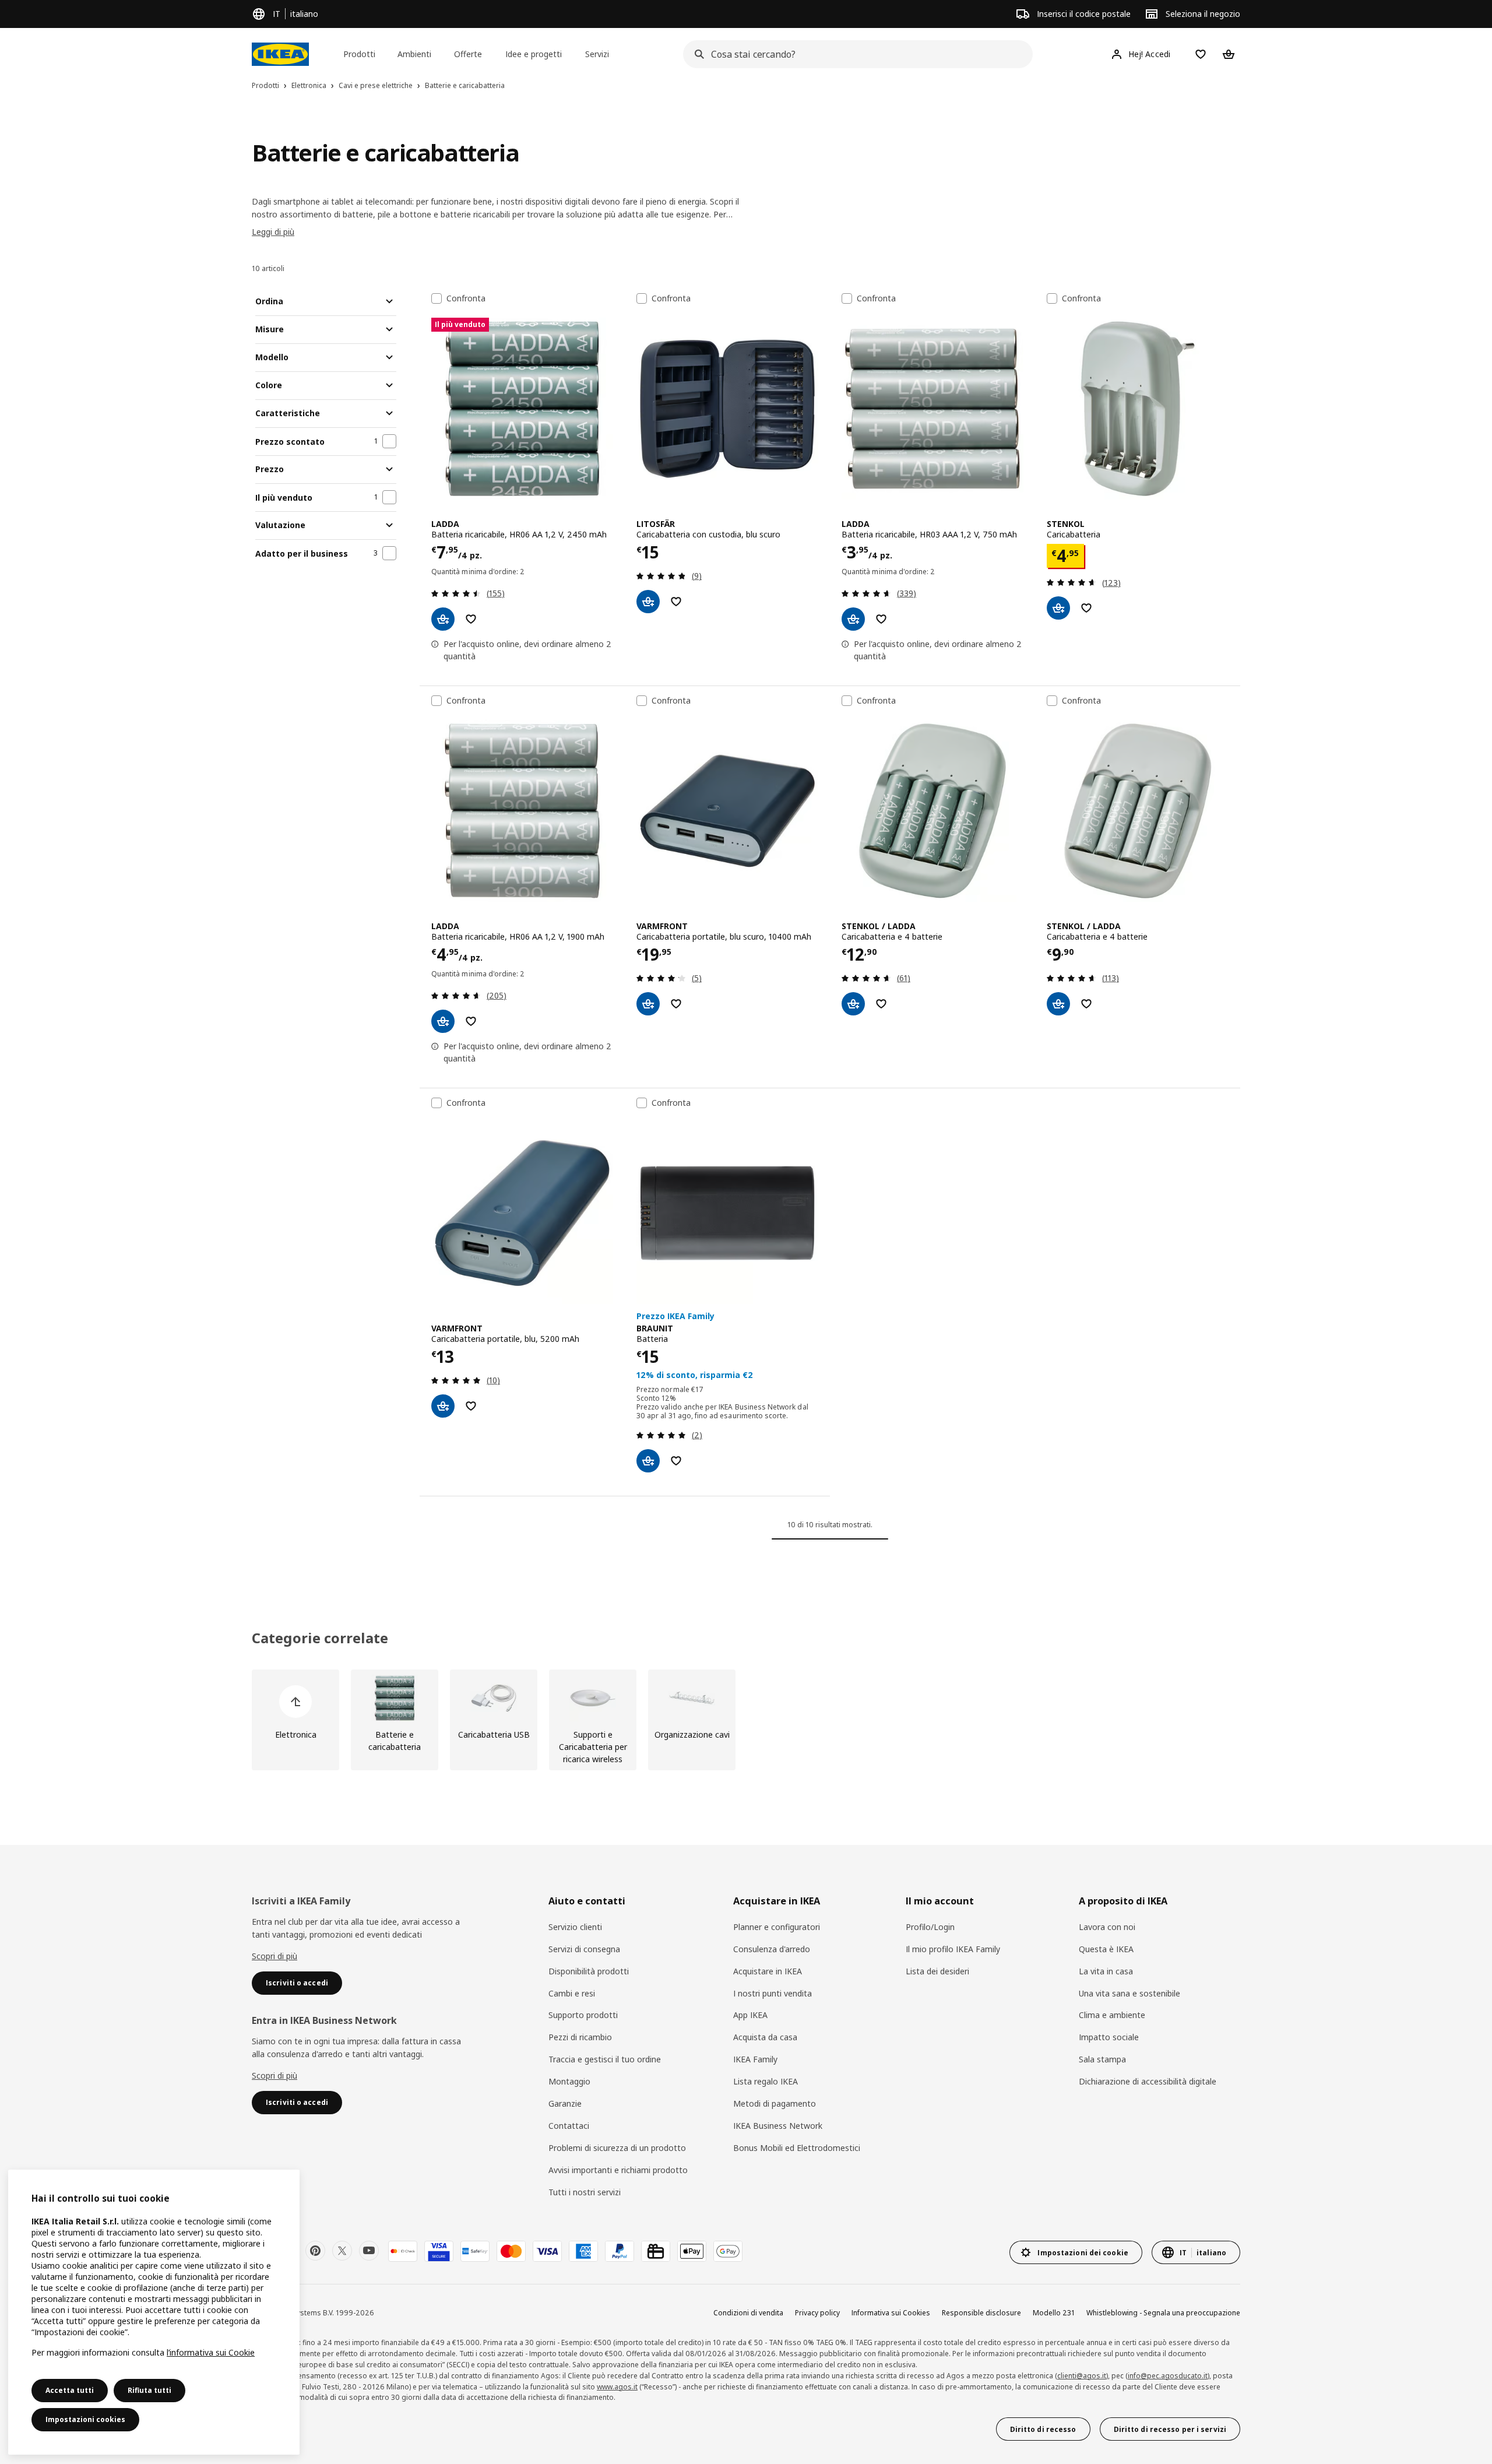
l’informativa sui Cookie (211, 2352)
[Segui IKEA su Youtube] (369, 2251)
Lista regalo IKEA (766, 2081)
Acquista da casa (765, 2037)
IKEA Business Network (778, 2126)
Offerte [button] (468, 54)
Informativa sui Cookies (891, 2313)
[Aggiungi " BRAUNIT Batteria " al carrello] (648, 1461)
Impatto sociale (1109, 2037)
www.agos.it (617, 2387)
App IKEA (750, 2015)
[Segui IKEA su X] (342, 2251)
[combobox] (854, 54)
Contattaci (569, 2126)
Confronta (466, 298)
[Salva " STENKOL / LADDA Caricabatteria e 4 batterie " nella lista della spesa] (881, 1004)
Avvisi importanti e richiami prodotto (618, 2170)
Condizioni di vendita (748, 2313)
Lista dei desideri (937, 1971)
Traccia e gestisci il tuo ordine (605, 2059)
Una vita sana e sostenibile (1129, 1993)
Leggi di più (273, 232)
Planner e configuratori (777, 1927)
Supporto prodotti (583, 2015)
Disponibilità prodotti (589, 1971)
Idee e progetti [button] (534, 54)
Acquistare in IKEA (768, 1971)
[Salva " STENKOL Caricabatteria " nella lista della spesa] (1086, 608)
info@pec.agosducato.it (1168, 2376)
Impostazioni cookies (85, 2419)
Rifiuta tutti (149, 2390)
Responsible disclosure (981, 2313)
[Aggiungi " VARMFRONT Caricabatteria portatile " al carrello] (648, 1004)
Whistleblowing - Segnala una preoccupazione (1163, 2313)
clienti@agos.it (1082, 2376)
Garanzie (565, 2103)
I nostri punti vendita (773, 1993)
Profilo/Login (930, 1927)
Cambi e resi (572, 1993)
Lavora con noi (1107, 1927)
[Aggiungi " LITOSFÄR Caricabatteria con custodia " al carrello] (648, 602)
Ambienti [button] (414, 54)
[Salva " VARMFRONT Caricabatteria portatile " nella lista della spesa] (676, 1004)
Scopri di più (275, 1956)
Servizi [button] (597, 54)
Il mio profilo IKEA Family (953, 1949)
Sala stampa (1102, 2059)
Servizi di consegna (584, 1949)
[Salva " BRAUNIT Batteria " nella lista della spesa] (676, 1461)
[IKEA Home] (280, 54)
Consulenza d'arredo (772, 1949)
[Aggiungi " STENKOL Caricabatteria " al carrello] (1058, 608)
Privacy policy (817, 2313)
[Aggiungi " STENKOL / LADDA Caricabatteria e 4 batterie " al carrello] (853, 1004)
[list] (746, 1720)
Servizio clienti (575, 1927)
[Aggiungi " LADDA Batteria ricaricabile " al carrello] (443, 619)
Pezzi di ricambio (580, 2037)
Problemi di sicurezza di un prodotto (617, 2148)
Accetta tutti (70, 2390)
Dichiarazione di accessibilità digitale (1148, 2081)
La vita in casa (1106, 1971)
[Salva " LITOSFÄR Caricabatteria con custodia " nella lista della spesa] (676, 602)
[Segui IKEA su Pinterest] (315, 2251)
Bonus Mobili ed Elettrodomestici (797, 2148)
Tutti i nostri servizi (585, 2192)
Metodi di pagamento (775, 2103)
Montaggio (569, 2081)
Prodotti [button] (359, 54)
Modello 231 (1054, 2313)
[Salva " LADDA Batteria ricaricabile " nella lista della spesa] (471, 619)
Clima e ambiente (1112, 2015)
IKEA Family (755, 2059)
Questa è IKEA (1106, 1949)
